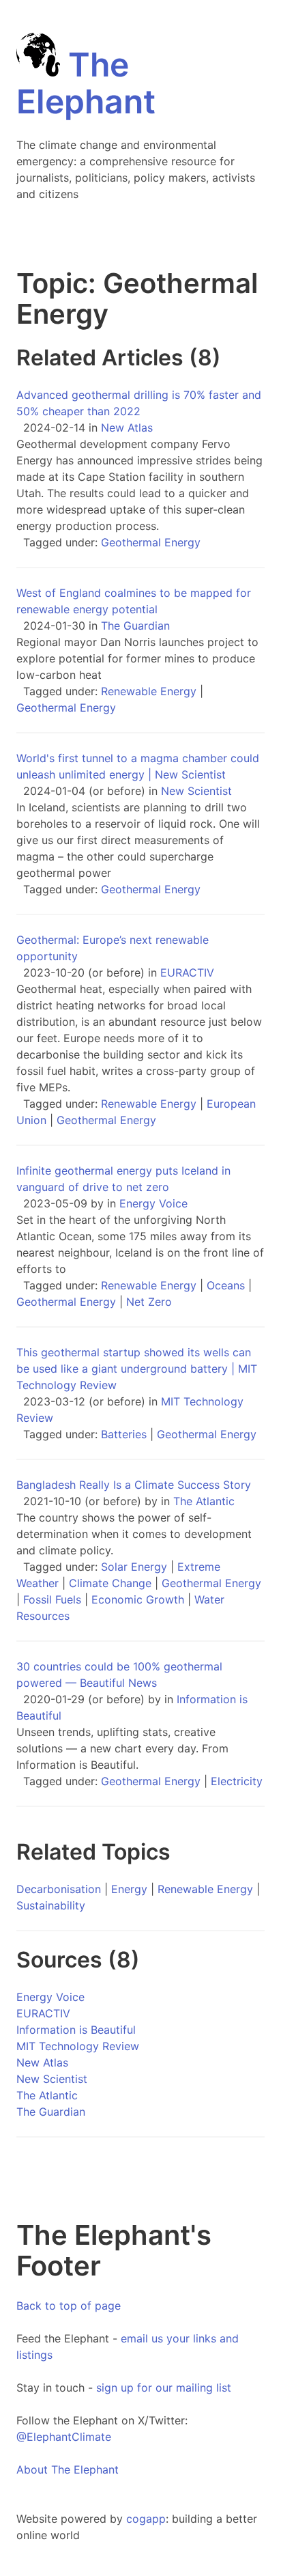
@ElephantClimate (64, 2437)
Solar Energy (134, 1567)
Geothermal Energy (151, 542)
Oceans (226, 1285)
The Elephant (86, 83)
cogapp (146, 2519)
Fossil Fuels (52, 1599)
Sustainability (51, 1905)
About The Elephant (68, 2469)
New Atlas (127, 428)
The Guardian (135, 626)
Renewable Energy (149, 691)
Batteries (124, 1434)
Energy (129, 1889)
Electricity (237, 1781)
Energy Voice (153, 1203)
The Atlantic (204, 1501)
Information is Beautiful (76, 2030)
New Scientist (196, 791)
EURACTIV (187, 972)
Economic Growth (138, 1599)
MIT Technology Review (78, 2046)
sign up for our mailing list (164, 2388)
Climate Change (110, 1583)
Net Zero (149, 1302)
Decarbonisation (59, 1889)
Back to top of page (69, 2306)
